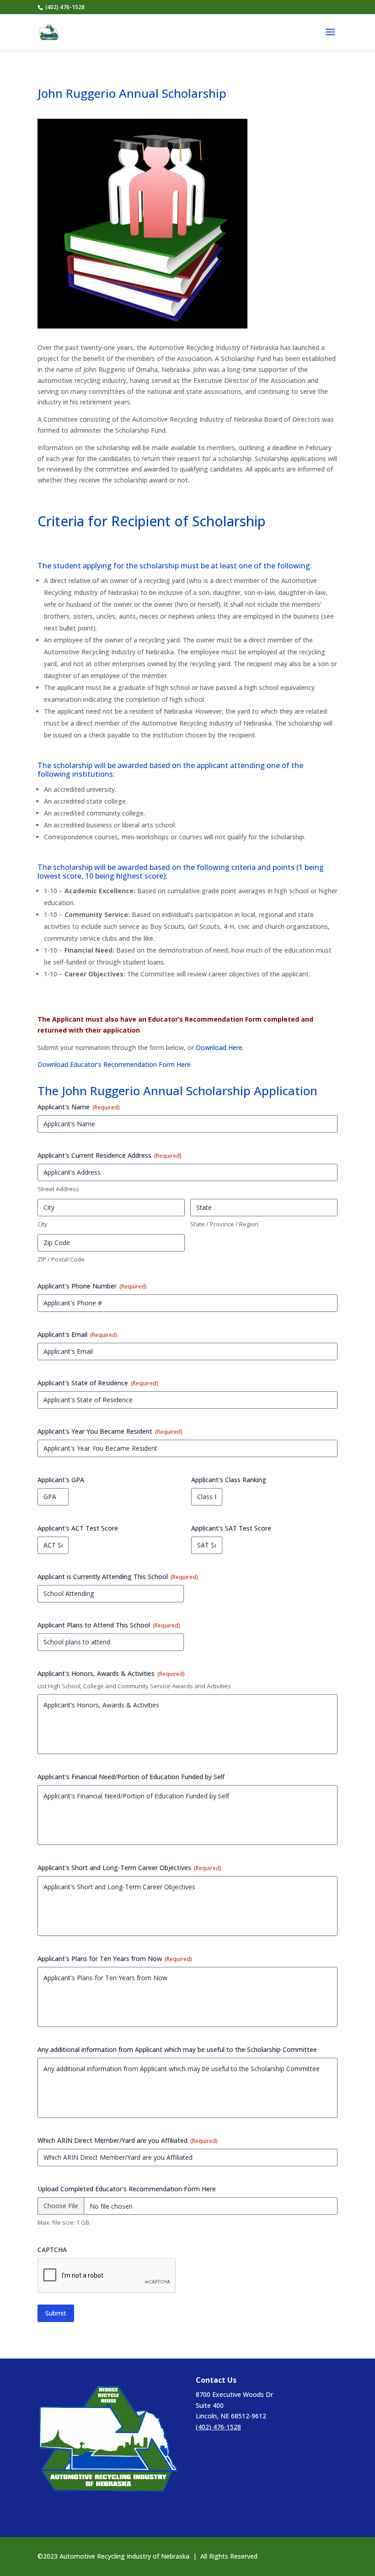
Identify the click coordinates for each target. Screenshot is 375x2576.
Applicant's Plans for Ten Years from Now (115, 1959)
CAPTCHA (52, 2250)
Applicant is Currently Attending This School (118, 1577)
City (43, 1224)
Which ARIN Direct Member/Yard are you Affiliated (128, 2140)
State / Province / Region (224, 1224)
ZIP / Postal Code (61, 1259)
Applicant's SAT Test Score (231, 1528)
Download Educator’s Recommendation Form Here (114, 1064)
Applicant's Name (79, 1107)
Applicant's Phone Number (92, 1286)
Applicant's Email (78, 1334)
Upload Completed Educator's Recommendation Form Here (127, 2189)
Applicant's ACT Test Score (78, 1528)
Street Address (58, 1189)
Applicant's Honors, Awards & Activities (111, 1673)
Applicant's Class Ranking (229, 1480)
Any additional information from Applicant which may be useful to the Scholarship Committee (177, 2049)
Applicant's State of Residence (98, 1383)
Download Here (219, 1047)
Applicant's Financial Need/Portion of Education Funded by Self (131, 1777)
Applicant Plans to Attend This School (109, 1625)
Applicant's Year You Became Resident (110, 1431)
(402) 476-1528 (218, 2427)
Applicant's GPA (61, 1480)
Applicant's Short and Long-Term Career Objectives (129, 1868)
